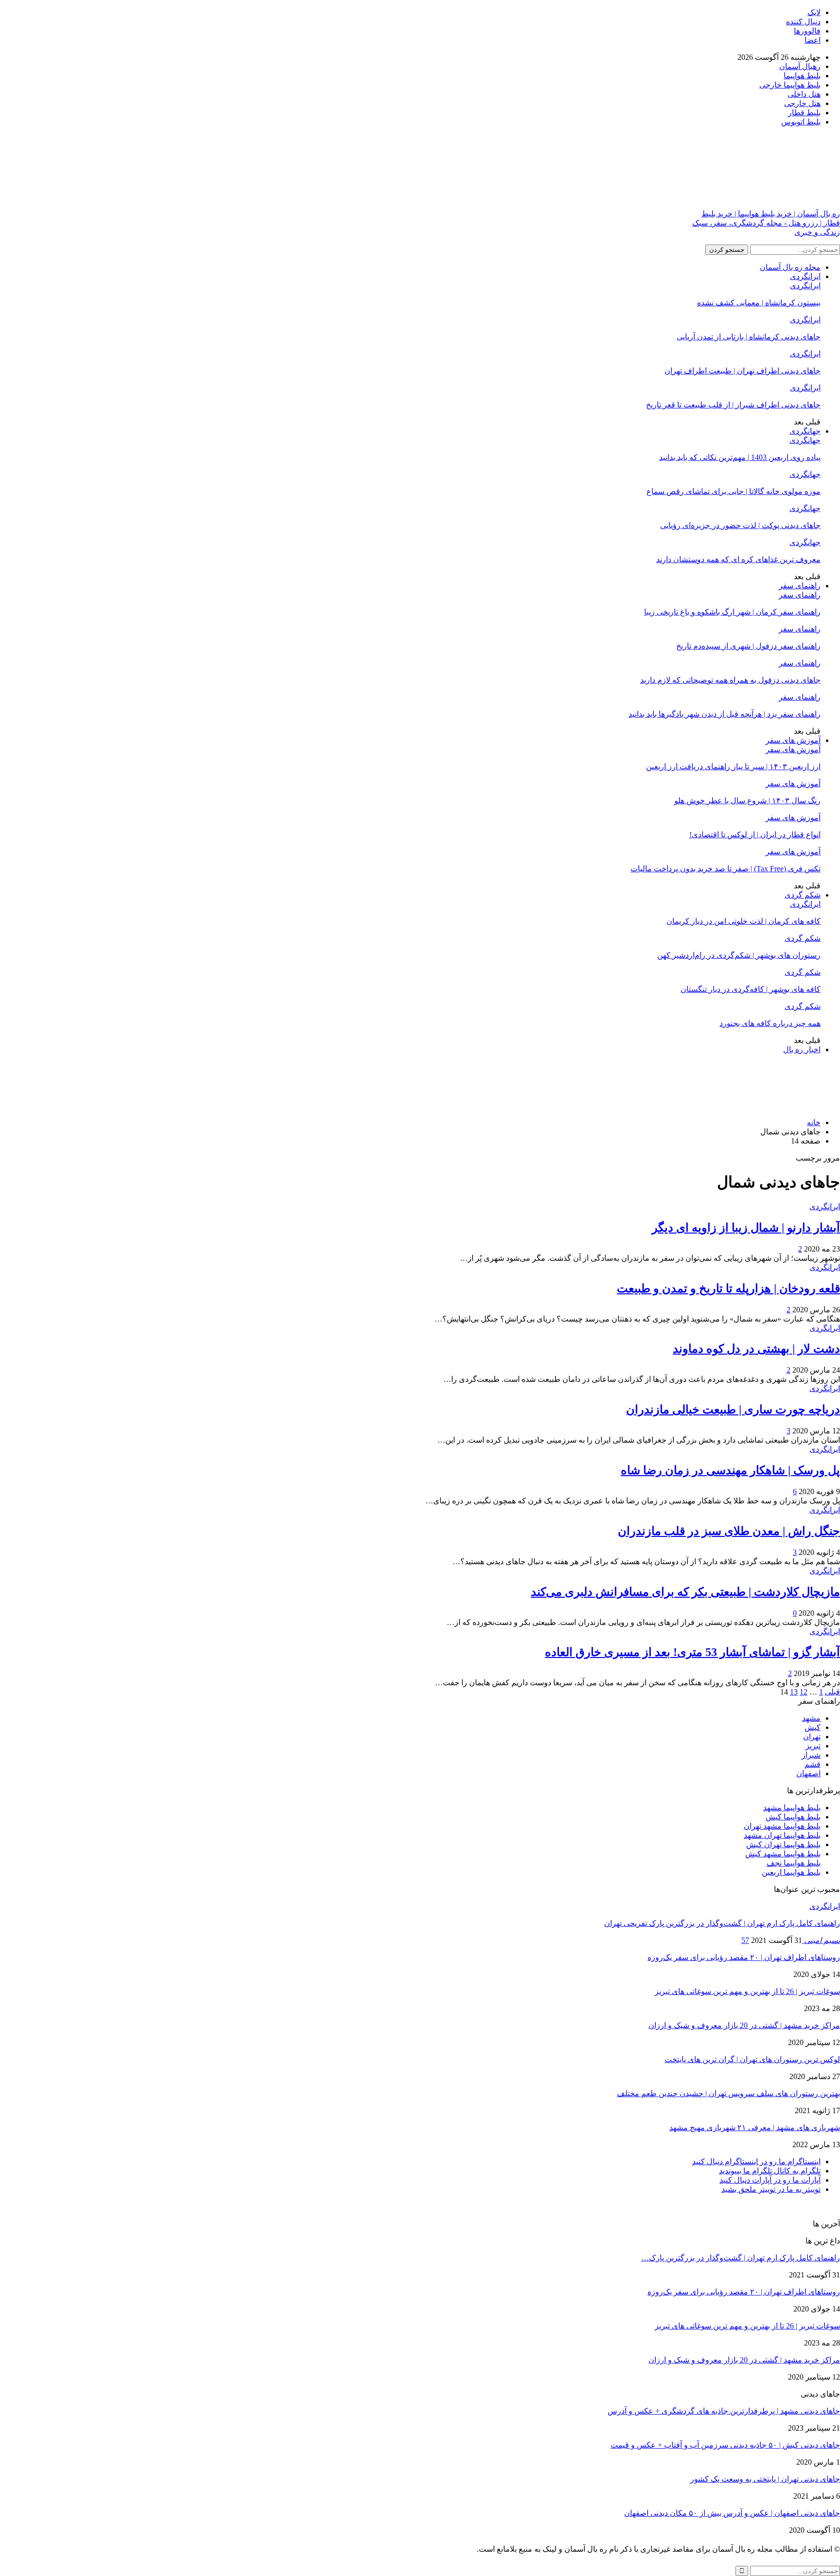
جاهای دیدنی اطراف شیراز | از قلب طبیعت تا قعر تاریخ (733, 405)
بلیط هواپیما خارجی (790, 85)
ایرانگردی (805, 276)
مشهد (811, 1718)
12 (804, 1692)
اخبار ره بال (802, 1050)
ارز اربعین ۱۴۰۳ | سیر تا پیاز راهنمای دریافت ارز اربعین (733, 767)
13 (794, 1692)
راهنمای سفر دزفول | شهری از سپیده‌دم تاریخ (748, 646)
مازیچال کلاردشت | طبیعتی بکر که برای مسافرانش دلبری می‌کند (685, 1592)
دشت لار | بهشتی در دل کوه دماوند (756, 1349)
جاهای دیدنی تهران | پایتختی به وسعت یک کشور (765, 2479)
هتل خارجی (802, 103)
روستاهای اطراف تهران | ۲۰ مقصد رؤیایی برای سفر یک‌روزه (744, 1957)
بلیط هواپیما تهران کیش (783, 1844)
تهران (812, 1737)
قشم (813, 1764)
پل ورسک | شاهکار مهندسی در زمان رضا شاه (730, 1470)
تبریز (813, 1746)
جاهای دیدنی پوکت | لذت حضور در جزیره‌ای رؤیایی (740, 525)
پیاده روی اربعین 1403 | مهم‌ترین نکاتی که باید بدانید (740, 457)
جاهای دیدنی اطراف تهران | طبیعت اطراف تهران (743, 371)
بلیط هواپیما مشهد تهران (782, 1826)
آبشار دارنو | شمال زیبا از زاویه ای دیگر (746, 1228)
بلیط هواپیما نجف (794, 1863)
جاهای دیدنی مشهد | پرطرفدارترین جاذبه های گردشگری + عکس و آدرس (724, 2411)
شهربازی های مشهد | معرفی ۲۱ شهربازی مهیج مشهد (755, 2127)
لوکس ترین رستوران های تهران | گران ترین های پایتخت (752, 2059)
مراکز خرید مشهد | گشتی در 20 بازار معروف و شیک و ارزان (744, 2025)
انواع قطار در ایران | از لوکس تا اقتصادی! (755, 835)
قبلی (832, 1692)
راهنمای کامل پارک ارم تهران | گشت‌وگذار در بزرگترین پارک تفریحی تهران (722, 1923)
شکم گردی (803, 895)
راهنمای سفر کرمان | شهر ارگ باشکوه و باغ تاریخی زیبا (732, 612)
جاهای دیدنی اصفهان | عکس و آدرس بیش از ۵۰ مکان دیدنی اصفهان (732, 2513)
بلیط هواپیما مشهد (792, 1808)
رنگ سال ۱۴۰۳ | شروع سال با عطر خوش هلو (747, 801)
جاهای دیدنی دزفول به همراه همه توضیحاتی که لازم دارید (730, 680)
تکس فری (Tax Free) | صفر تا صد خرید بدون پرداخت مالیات (726, 869)
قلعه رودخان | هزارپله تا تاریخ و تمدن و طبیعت (728, 1288)
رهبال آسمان (800, 66)
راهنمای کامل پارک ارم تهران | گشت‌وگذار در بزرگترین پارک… (741, 2258)
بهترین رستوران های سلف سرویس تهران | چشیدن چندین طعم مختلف (728, 2093)
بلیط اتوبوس (801, 122)
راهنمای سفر (800, 586)
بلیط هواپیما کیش (793, 1817)
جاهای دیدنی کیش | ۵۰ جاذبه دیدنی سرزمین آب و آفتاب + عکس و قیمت (725, 2445)
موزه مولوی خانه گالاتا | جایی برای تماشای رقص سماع (734, 491)
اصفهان (808, 1773)
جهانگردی (805, 431)
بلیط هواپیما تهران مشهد (782, 1835)
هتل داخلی (804, 94)
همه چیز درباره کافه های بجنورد (770, 1023)
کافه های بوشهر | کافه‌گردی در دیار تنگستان (751, 989)
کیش (813, 1727)
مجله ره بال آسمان (790, 267)
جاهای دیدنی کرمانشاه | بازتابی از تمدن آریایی (749, 337)
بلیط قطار (804, 113)
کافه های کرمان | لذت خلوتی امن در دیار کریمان (744, 921)
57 (745, 1940)
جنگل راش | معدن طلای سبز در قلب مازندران (729, 1531)
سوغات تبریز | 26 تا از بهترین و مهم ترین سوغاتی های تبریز (747, 1991)
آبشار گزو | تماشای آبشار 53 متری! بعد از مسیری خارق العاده (692, 1652)
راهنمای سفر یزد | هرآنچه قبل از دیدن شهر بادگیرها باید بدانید (725, 714)
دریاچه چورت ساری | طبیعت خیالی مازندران (733, 1410)
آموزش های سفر (793, 740)
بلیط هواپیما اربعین (791, 1872)
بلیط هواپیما (802, 76)
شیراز (811, 1755)
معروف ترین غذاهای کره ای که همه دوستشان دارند (738, 559)
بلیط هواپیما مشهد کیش (783, 1854)
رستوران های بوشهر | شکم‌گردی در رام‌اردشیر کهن (739, 955)
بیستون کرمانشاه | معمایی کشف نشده (759, 303)
